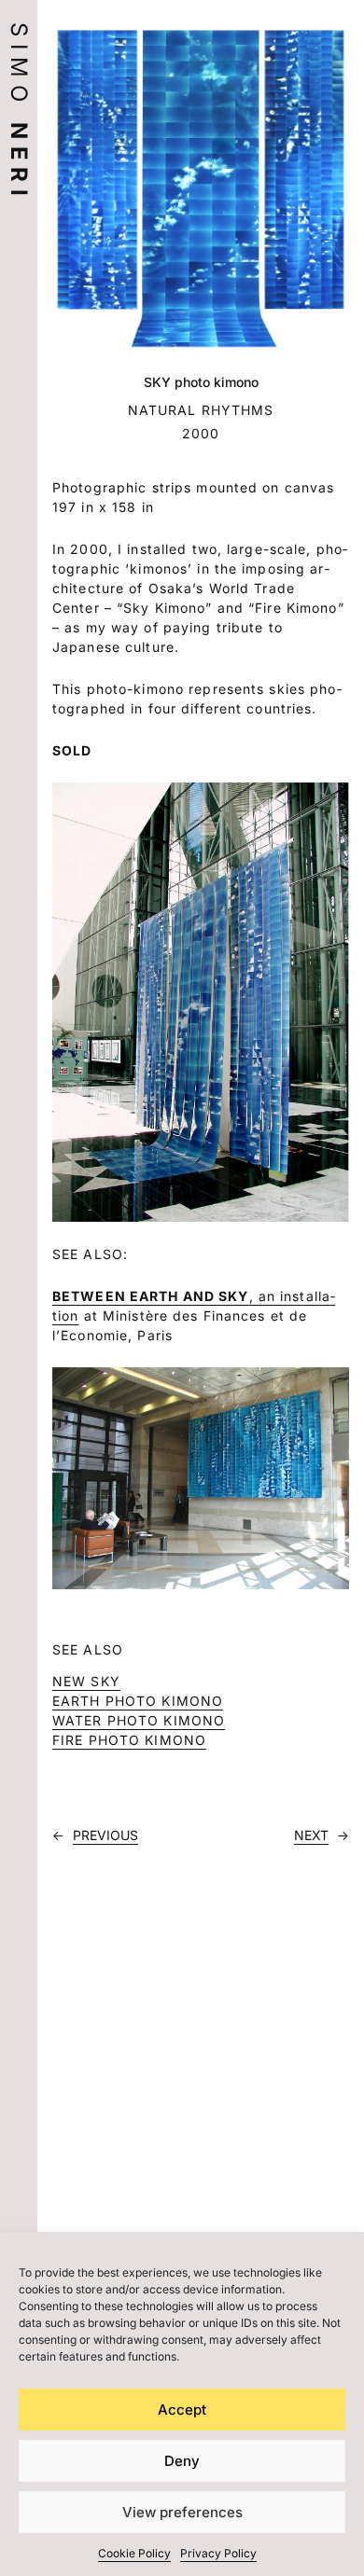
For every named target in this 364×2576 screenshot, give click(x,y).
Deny (182, 2461)
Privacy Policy (218, 2553)
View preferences (182, 2512)
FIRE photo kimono (129, 1740)
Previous (105, 1835)
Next (311, 1835)
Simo (19, 113)
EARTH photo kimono (138, 1701)
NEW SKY (86, 1681)
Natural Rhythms (201, 410)
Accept (182, 2410)
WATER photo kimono (139, 1720)
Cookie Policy (134, 2553)
